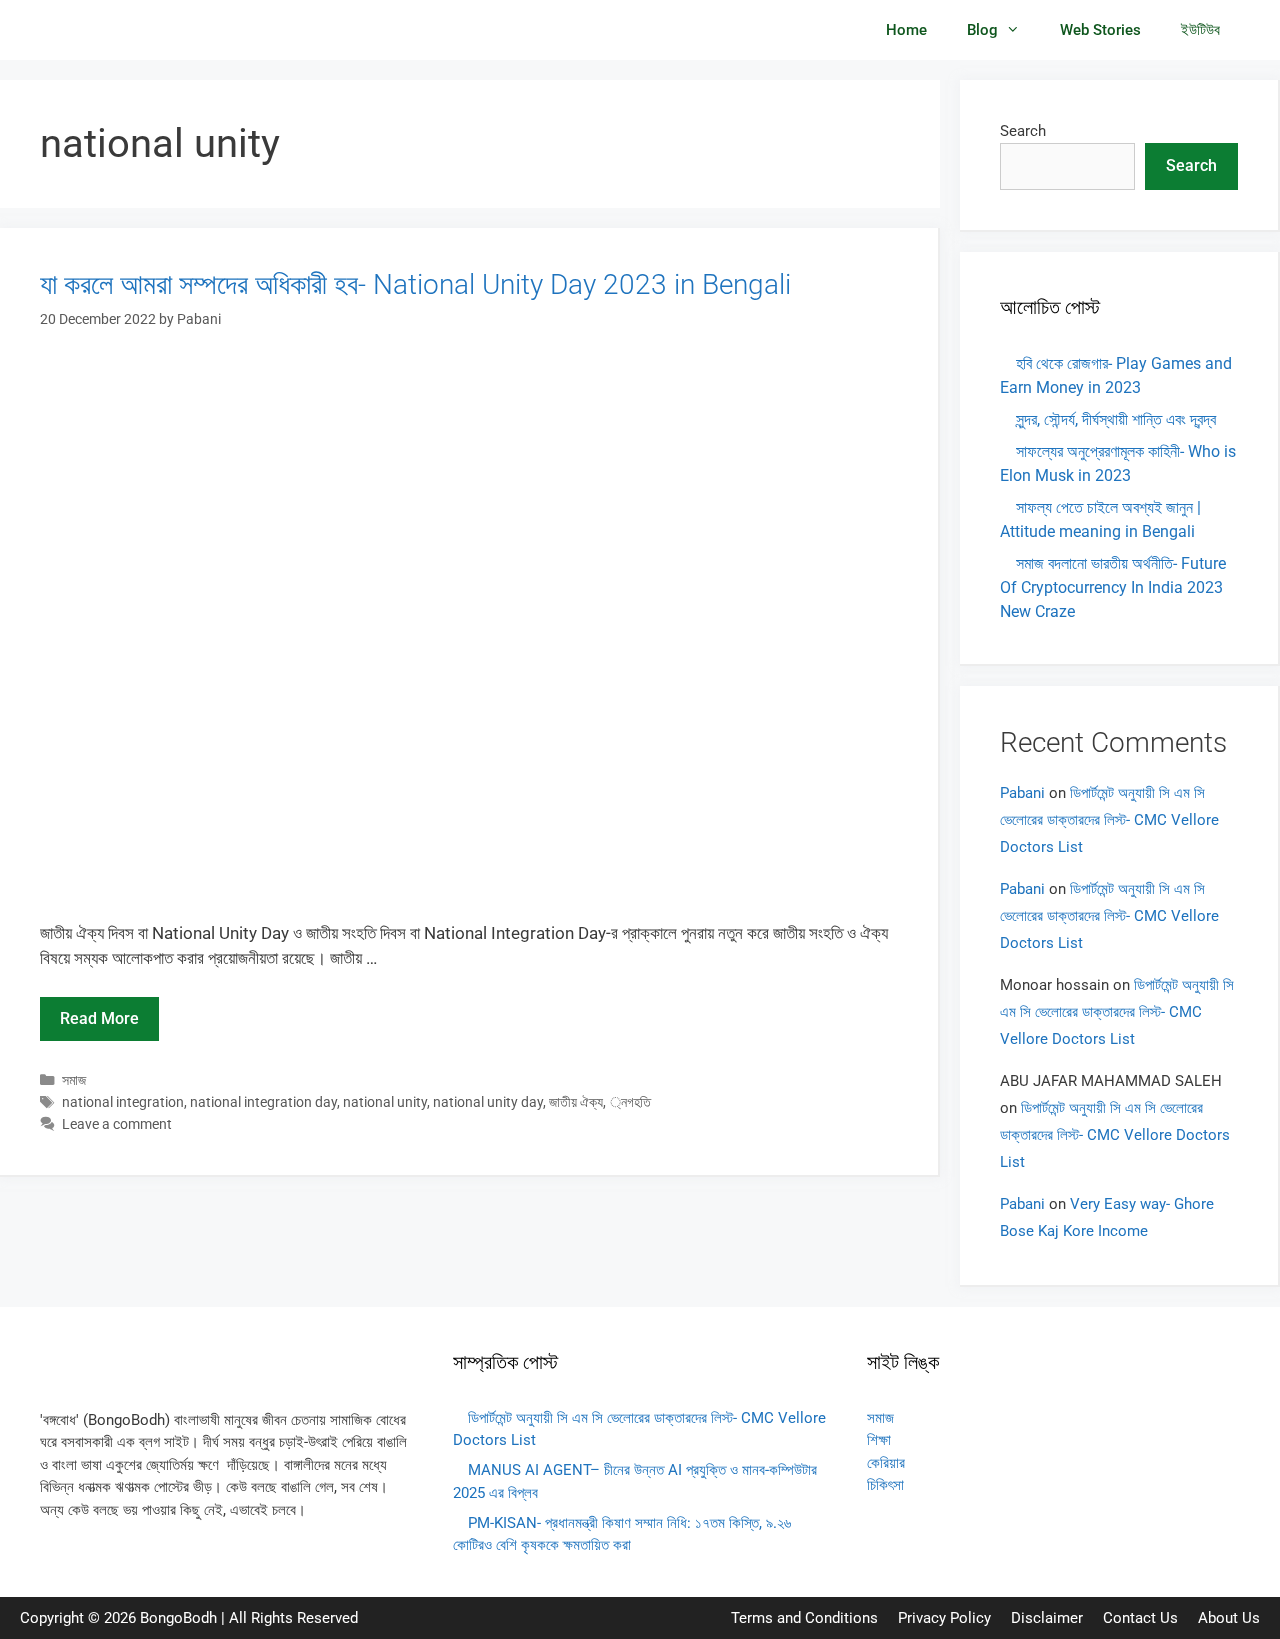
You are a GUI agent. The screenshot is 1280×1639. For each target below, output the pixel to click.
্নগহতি (636, 1102)
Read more (99, 1018)
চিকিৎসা (885, 1485)
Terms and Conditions (804, 1618)
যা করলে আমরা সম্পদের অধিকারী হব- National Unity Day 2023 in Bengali (415, 284)
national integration (123, 1102)
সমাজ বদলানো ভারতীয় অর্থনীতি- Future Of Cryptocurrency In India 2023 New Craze (1113, 587)
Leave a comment (117, 1124)
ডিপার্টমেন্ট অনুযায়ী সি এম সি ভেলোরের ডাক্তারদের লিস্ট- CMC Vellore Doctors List (1109, 820)
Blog (982, 30)
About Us (1229, 1618)
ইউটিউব (1200, 30)
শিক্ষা (879, 1440)
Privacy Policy (944, 1618)
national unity (385, 1102)
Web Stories (1100, 30)
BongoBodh (178, 1618)
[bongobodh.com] (101, 30)
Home (906, 30)
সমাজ (74, 1080)
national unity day (488, 1102)
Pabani (1022, 793)
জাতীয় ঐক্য (576, 1102)
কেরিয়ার (886, 1463)
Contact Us (1140, 1618)
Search (1023, 131)
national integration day (263, 1102)
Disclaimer (1047, 1618)
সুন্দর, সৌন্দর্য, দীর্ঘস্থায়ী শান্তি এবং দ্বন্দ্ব (1116, 419)
